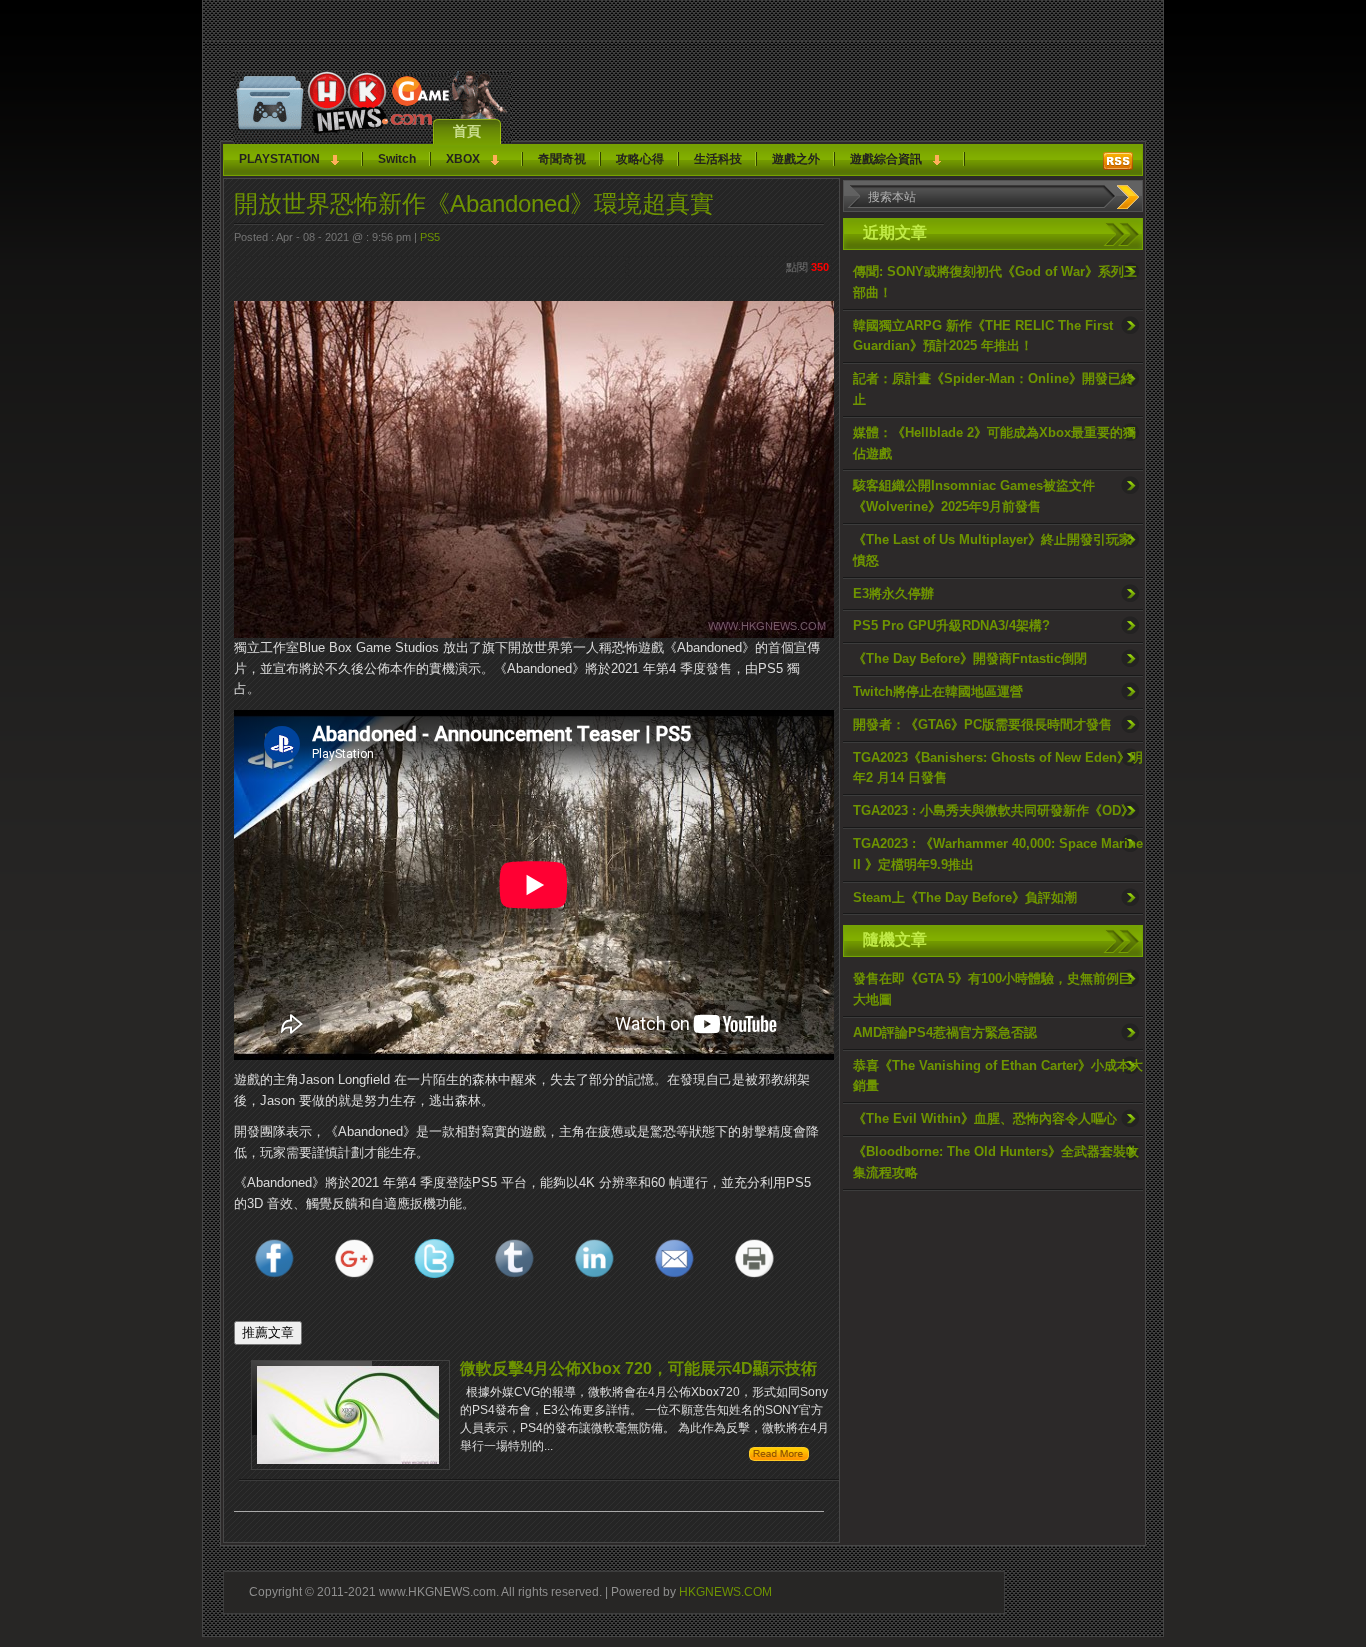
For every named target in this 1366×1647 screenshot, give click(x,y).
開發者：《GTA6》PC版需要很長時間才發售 (982, 724)
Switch (397, 159)
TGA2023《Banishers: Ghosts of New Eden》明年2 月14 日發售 (998, 768)
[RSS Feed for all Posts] (1118, 161)
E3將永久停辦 (893, 593)
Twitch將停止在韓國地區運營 (938, 691)
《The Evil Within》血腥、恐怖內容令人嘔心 (985, 1118)
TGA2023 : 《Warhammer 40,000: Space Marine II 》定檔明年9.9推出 (998, 854)
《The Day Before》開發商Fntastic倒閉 (970, 658)
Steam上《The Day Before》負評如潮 (965, 897)
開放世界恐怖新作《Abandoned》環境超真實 (474, 203)
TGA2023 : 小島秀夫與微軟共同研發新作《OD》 (993, 810)
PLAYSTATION (279, 159)
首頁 (467, 131)
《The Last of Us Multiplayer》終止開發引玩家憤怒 (992, 550)
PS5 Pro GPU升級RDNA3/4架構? (951, 625)
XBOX (463, 159)
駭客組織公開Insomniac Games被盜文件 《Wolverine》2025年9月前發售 (974, 496)
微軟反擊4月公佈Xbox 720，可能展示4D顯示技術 (638, 1368)
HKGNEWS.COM (725, 1591)
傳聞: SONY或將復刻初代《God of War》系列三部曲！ (995, 282)
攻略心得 (640, 159)
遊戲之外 (796, 159)
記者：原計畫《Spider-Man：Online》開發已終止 (993, 389)
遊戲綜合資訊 (886, 159)
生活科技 (718, 159)
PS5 (430, 237)
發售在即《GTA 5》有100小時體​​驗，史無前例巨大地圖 (992, 989)
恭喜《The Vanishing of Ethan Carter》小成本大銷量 (998, 1076)
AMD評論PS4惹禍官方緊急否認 (945, 1032)
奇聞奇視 (562, 159)
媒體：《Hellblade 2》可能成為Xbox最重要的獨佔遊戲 (994, 443)
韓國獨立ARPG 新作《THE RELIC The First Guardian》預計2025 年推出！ (983, 336)
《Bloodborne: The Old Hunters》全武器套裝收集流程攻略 (996, 1162)
